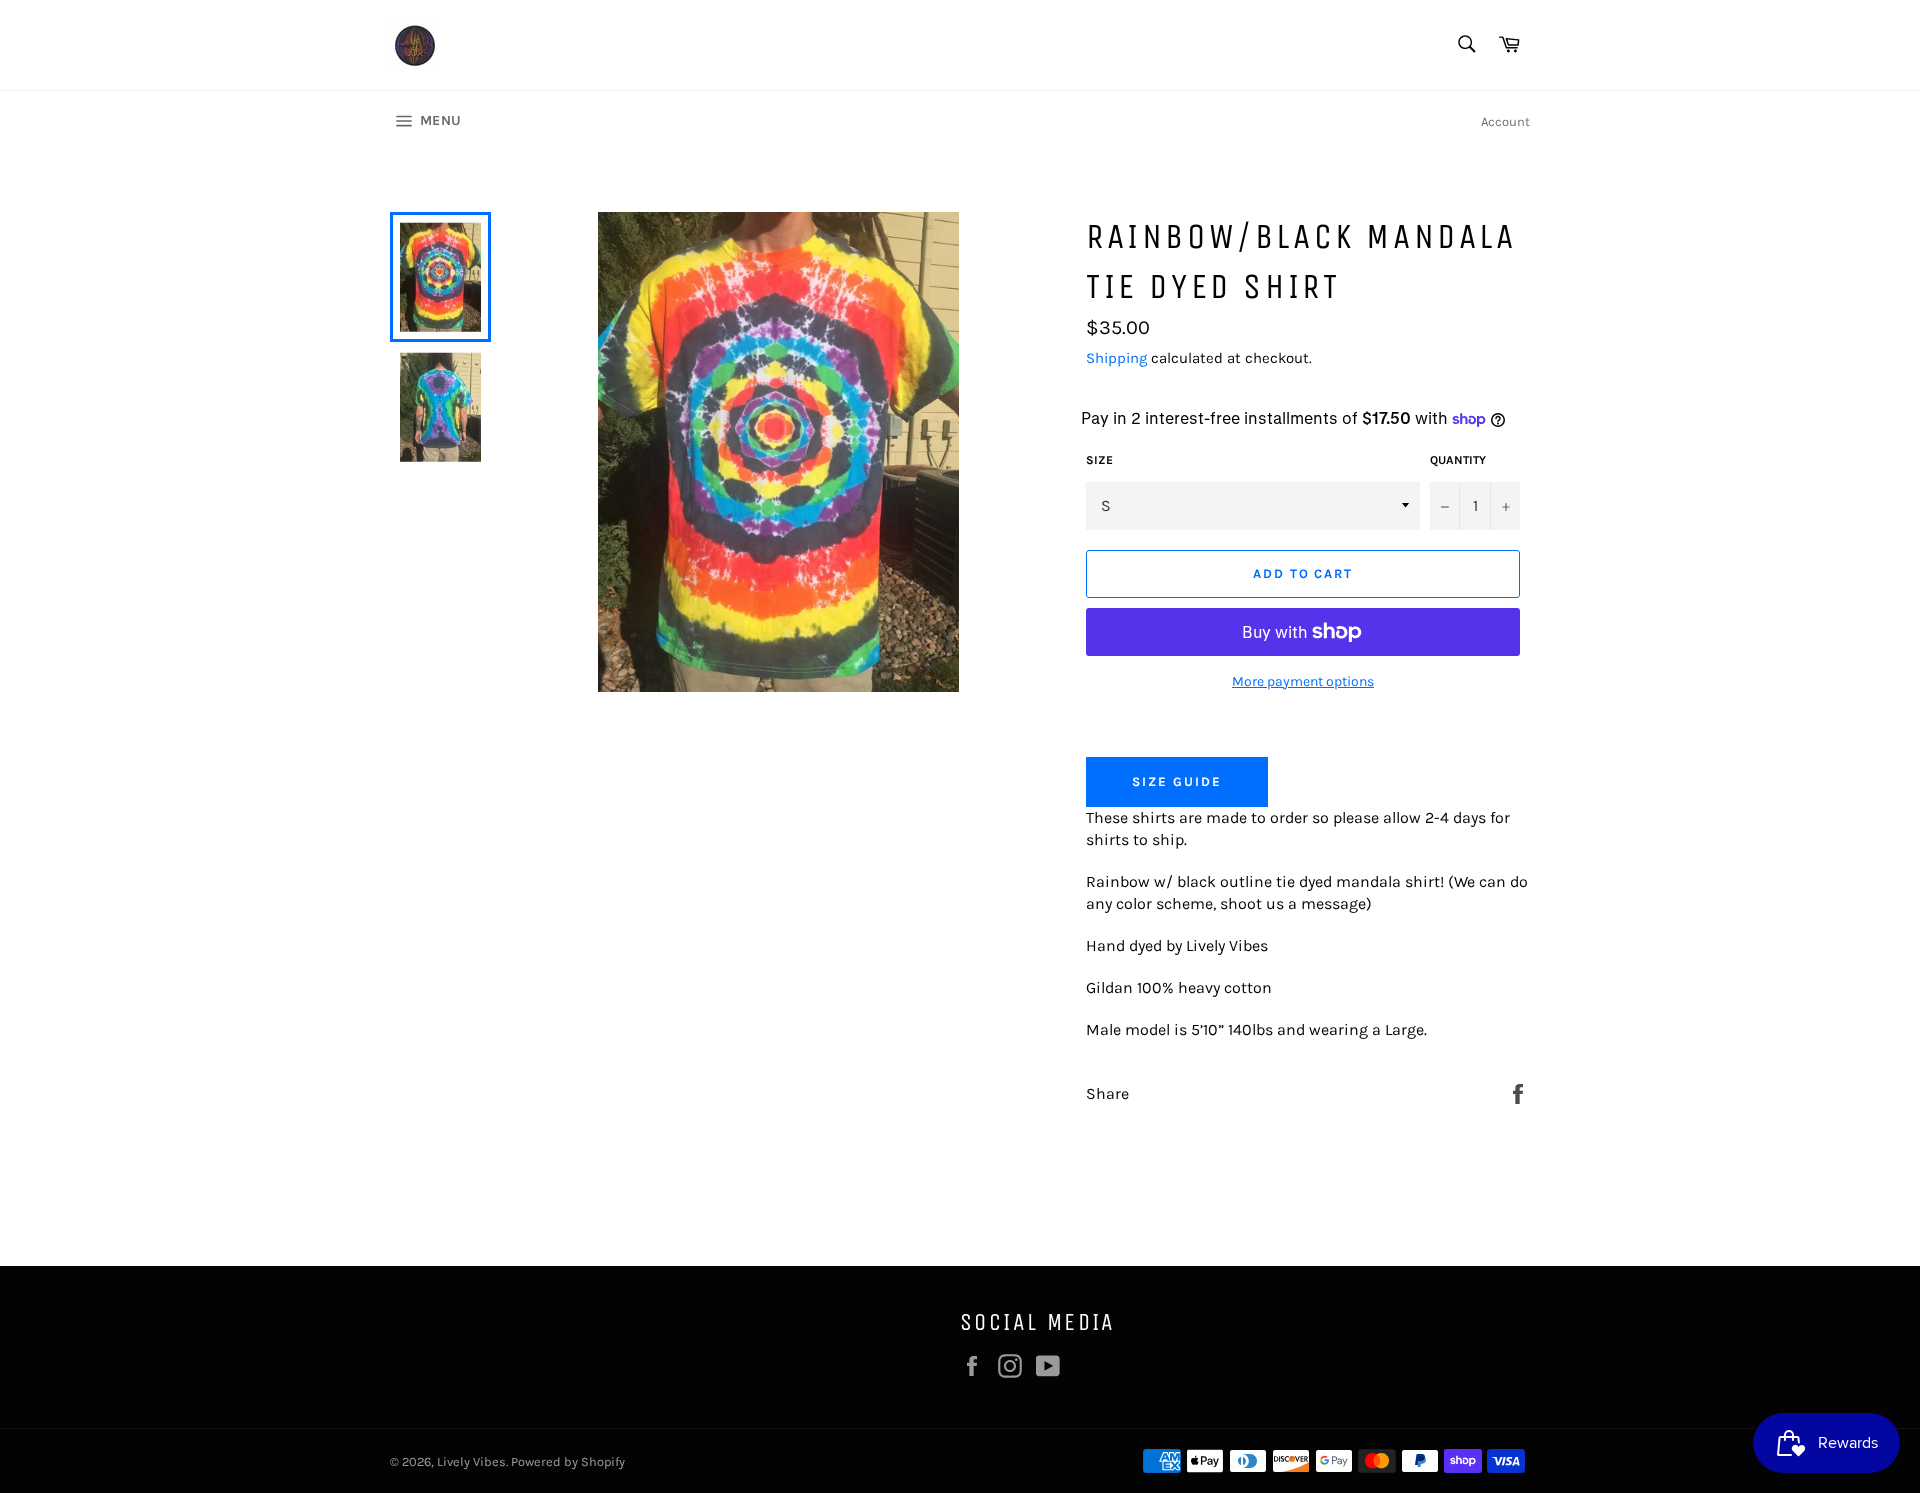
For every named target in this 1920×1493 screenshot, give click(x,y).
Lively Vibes (471, 1461)
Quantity (1458, 460)
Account (1505, 121)
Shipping (1116, 358)
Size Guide (1177, 781)
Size (1099, 460)
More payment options (1303, 681)
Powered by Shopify (568, 1461)
